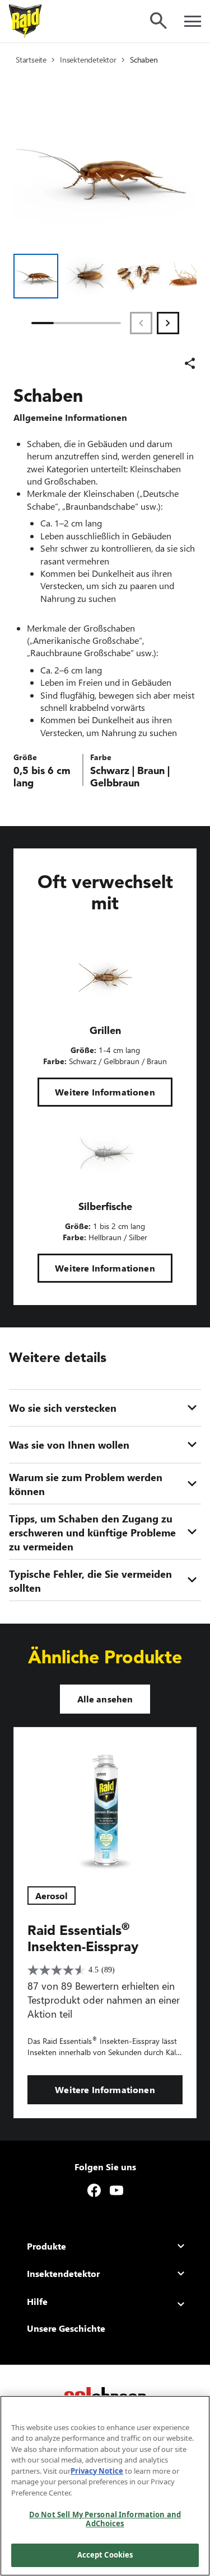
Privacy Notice (97, 2471)
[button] (36, 276)
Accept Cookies (105, 2555)
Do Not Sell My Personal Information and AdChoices (105, 2519)
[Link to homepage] (25, 21)
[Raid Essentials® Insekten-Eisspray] (105, 1800)
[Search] (158, 21)
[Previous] (141, 323)
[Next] (168, 323)
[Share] (190, 363)
